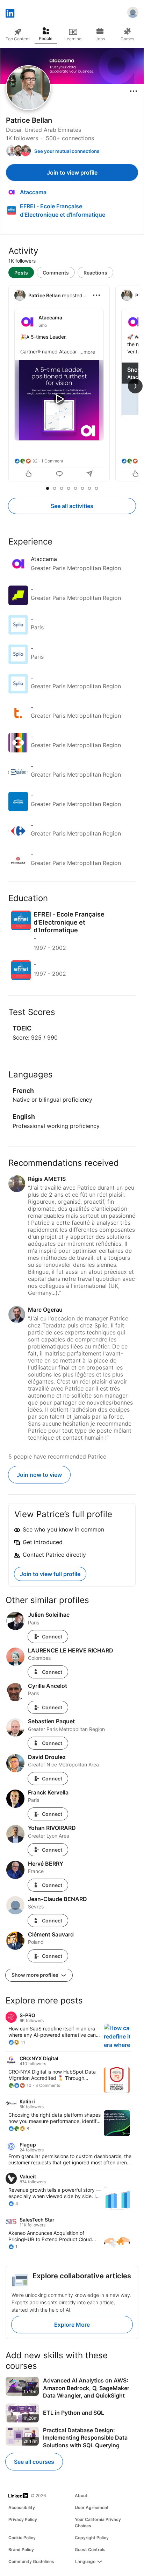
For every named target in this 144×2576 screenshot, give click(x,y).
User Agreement (92, 2507)
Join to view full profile (50, 1574)
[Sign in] (133, 13)
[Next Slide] (135, 386)
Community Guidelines (31, 2561)
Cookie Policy (22, 2538)
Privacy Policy (23, 2519)
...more (87, 352)
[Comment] (59, 474)
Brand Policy (21, 2550)
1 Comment (52, 461)
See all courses (34, 2462)
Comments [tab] (56, 273)
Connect (52, 1637)
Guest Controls (90, 2550)
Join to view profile (72, 173)
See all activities (72, 506)
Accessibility (22, 2507)
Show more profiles (35, 1975)
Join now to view (39, 1475)
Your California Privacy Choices (98, 2523)
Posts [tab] (21, 273)
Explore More (72, 2325)
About (81, 2496)
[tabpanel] (72, 384)
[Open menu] (134, 91)
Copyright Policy (92, 2538)
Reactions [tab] (95, 273)
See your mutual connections (67, 151)
